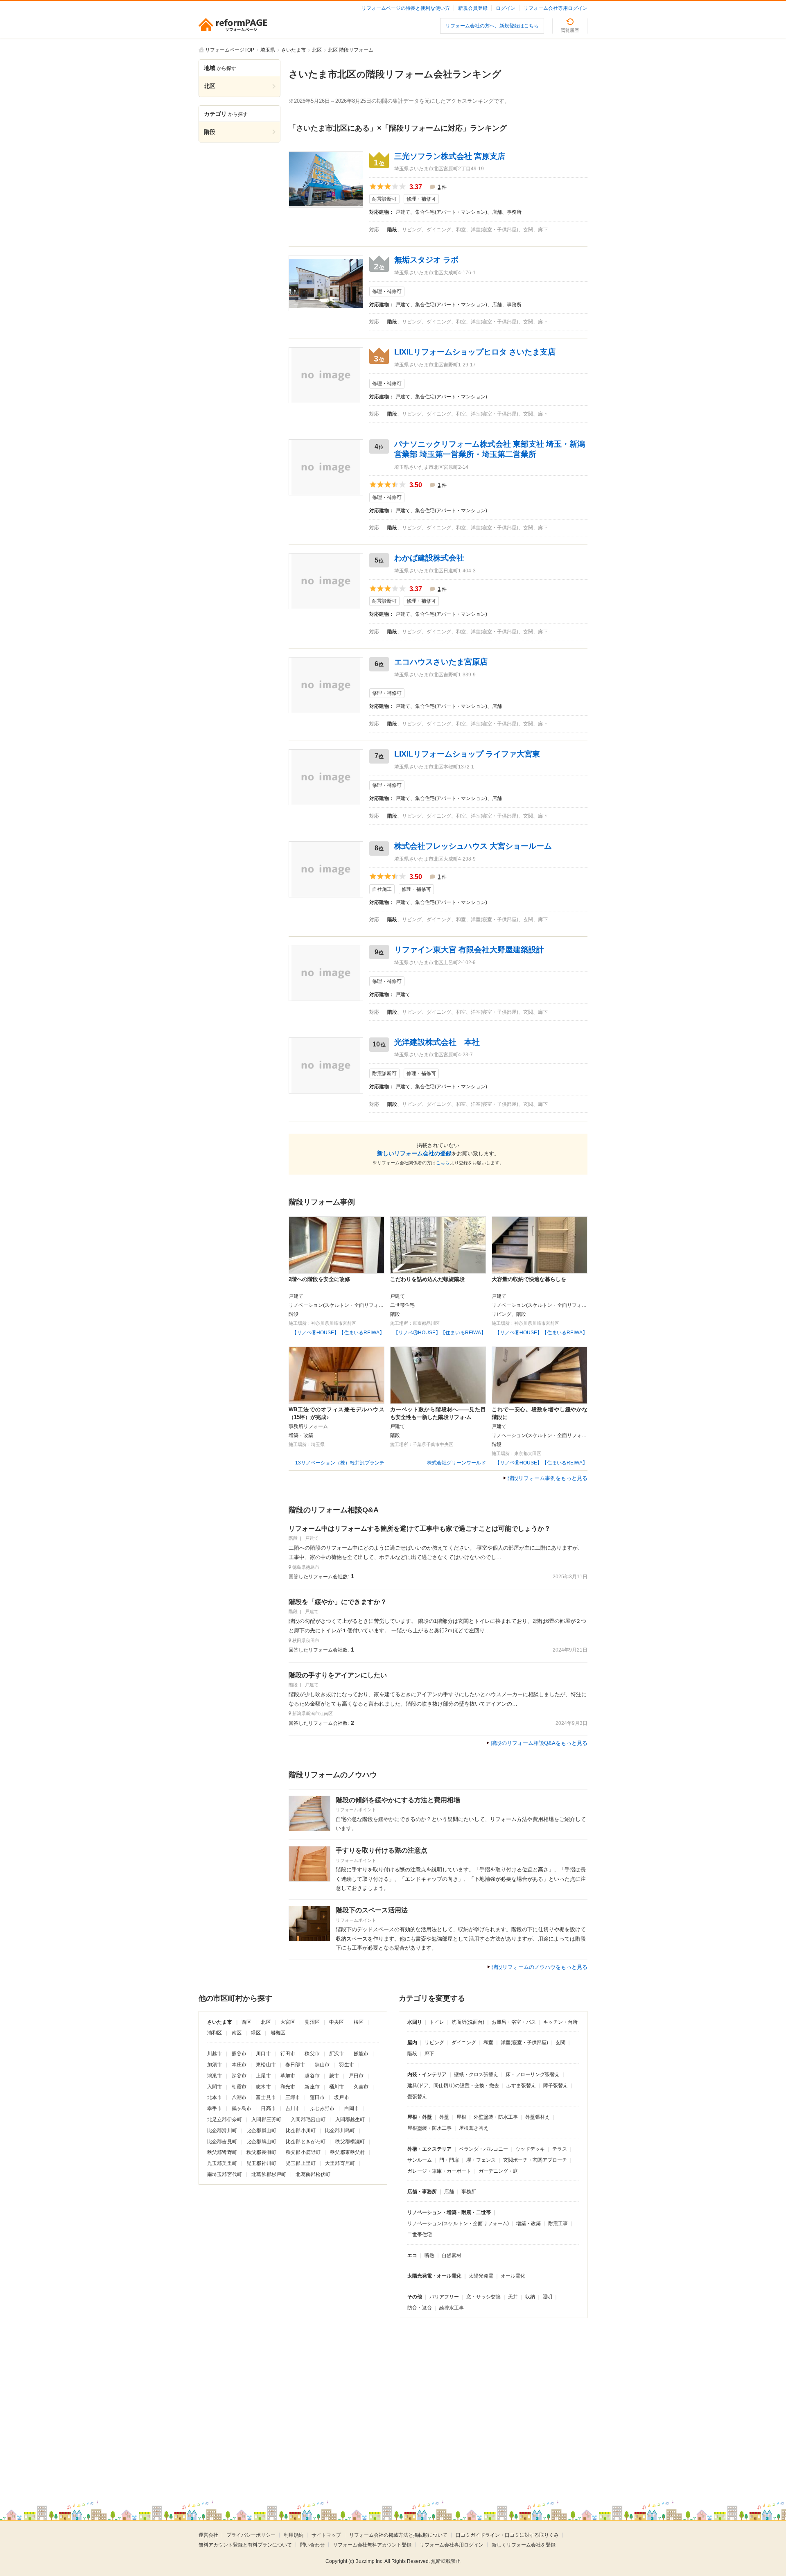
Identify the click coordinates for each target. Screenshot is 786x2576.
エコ (412, 2255)
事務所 (469, 2192)
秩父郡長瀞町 (261, 2152)
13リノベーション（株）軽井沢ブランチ (340, 1463)
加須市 (215, 2065)
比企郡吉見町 (222, 2142)
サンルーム (420, 2160)
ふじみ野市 (322, 2108)
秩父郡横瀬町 (350, 2142)
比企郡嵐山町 (261, 2131)
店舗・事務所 (422, 2192)
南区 (237, 2033)
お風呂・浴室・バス (514, 2022)
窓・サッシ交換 (483, 2297)
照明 (547, 2297)
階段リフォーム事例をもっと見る (548, 1478)
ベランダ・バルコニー (483, 2149)
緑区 (256, 2033)
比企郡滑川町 (222, 2131)
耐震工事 (558, 2223)
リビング (434, 2043)
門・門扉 (449, 2160)
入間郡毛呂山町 (308, 2120)
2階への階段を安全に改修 (319, 1279)
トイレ (437, 2022)
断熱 (429, 2255)
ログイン (506, 8)
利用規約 (294, 2535)
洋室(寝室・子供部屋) (524, 2043)
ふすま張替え (521, 2086)
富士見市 (266, 2097)
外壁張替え (538, 2117)
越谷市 (312, 2076)
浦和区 (215, 2033)
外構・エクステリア (429, 2149)
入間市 (215, 2087)
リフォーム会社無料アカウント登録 (372, 2545)
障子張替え (556, 2086)
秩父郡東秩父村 (347, 2152)
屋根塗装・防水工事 (429, 2128)
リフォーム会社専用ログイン (556, 8)
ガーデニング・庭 (498, 2171)
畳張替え (417, 2097)
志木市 (263, 2087)
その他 (415, 2297)
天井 (513, 2297)
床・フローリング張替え (533, 2074)
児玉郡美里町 (222, 2163)
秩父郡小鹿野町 (303, 2152)
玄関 (560, 2043)
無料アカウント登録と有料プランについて (245, 2545)
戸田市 (356, 2076)
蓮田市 (317, 2097)
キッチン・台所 (560, 2022)
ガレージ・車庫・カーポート (439, 2171)
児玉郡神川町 (261, 2163)
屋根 (461, 2117)
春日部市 (295, 2065)
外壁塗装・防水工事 (496, 2117)
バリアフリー (444, 2297)
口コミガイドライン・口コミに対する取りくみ (507, 2535)
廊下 (429, 2054)
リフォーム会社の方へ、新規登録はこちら (492, 26)
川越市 (215, 2054)
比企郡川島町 (340, 2131)
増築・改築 (529, 2223)
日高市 (268, 2108)
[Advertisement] (323, 2398)
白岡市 (352, 2108)
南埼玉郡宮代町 (225, 2174)
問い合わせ (312, 2545)
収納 (530, 2297)
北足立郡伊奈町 (225, 2120)
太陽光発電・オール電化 (434, 2276)
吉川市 (293, 2108)
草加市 (288, 2076)
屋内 (412, 2043)
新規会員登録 (473, 8)
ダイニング (464, 2043)
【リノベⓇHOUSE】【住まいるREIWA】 (338, 1333)
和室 (488, 2043)
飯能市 (361, 2054)
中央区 (337, 2022)
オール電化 (513, 2276)
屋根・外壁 (420, 2117)
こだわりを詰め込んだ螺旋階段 (427, 1279)
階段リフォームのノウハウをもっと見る (540, 1967)
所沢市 (337, 2054)
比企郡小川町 (301, 2131)
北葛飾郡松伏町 (313, 2174)
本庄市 (239, 2065)
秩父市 (312, 2054)
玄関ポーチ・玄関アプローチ (535, 2160)
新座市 (312, 2087)
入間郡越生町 (350, 2120)
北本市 (215, 2097)
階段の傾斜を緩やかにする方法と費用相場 (398, 1800)
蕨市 (334, 2076)
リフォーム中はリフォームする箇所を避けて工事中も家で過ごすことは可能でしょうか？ (420, 1529)
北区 (266, 2022)
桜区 (359, 2022)
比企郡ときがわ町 (306, 2142)
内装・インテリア (427, 2074)
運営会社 (208, 2535)
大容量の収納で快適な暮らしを (529, 1279)
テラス (560, 2149)
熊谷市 (239, 2054)
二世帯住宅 (420, 2235)
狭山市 (322, 2065)
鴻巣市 (215, 2076)
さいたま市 (220, 2022)
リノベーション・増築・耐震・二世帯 (449, 2212)
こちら (443, 1163)
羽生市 (346, 2065)
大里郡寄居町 (340, 2163)
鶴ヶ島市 (242, 2108)
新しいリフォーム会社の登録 (414, 1153)
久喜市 (361, 2087)
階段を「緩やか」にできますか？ (338, 1602)
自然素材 (452, 2255)
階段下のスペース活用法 (372, 1910)
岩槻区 (278, 2033)
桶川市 (337, 2087)
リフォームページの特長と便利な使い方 (406, 8)
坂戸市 (341, 2097)
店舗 (449, 2192)
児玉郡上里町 (301, 2163)
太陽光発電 (481, 2276)
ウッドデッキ (530, 2149)
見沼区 (312, 2022)
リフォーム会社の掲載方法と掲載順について (398, 2535)
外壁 (444, 2117)
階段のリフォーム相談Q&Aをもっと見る (539, 1743)
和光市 (288, 2087)
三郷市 (293, 2097)
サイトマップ (326, 2535)
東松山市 (266, 2065)
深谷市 (239, 2076)
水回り (415, 2022)
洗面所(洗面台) (468, 2022)
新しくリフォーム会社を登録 (524, 2545)
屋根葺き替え (474, 2128)
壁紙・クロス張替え (476, 2074)
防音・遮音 (420, 2308)
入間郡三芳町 (266, 2120)
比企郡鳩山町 (261, 2142)
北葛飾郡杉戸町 (269, 2174)
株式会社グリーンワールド (456, 1463)
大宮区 (288, 2022)
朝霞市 (239, 2087)
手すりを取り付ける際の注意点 (382, 1850)
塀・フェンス (481, 2160)
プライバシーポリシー (251, 2535)
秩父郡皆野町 (222, 2152)
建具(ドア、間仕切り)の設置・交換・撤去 (453, 2086)
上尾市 (263, 2076)
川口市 (263, 2054)
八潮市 (239, 2097)
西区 (246, 2022)
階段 (412, 2054)
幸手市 (215, 2108)
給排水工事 (452, 2308)
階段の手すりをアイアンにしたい (338, 1675)
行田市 (288, 2054)
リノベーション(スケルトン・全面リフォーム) (458, 2223)
